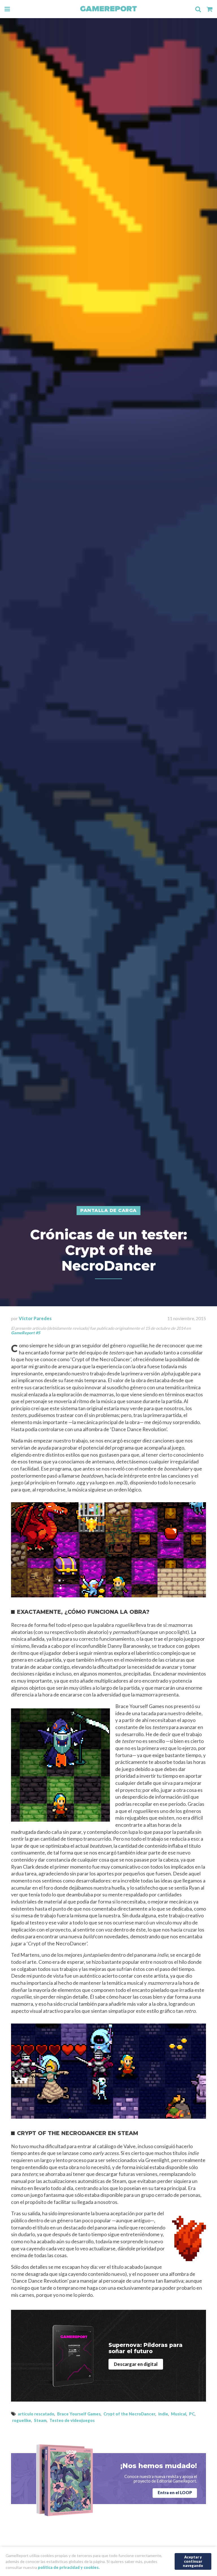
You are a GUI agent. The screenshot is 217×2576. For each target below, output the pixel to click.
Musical (179, 2414)
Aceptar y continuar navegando (193, 2561)
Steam (40, 2420)
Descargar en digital (136, 2364)
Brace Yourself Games (79, 2414)
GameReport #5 (26, 1333)
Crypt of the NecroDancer (129, 2414)
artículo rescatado (36, 2414)
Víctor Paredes (35, 1318)
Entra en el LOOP (175, 2493)
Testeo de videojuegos (72, 2420)
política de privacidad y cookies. (69, 2567)
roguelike (22, 2420)
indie (163, 2414)
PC (192, 2414)
